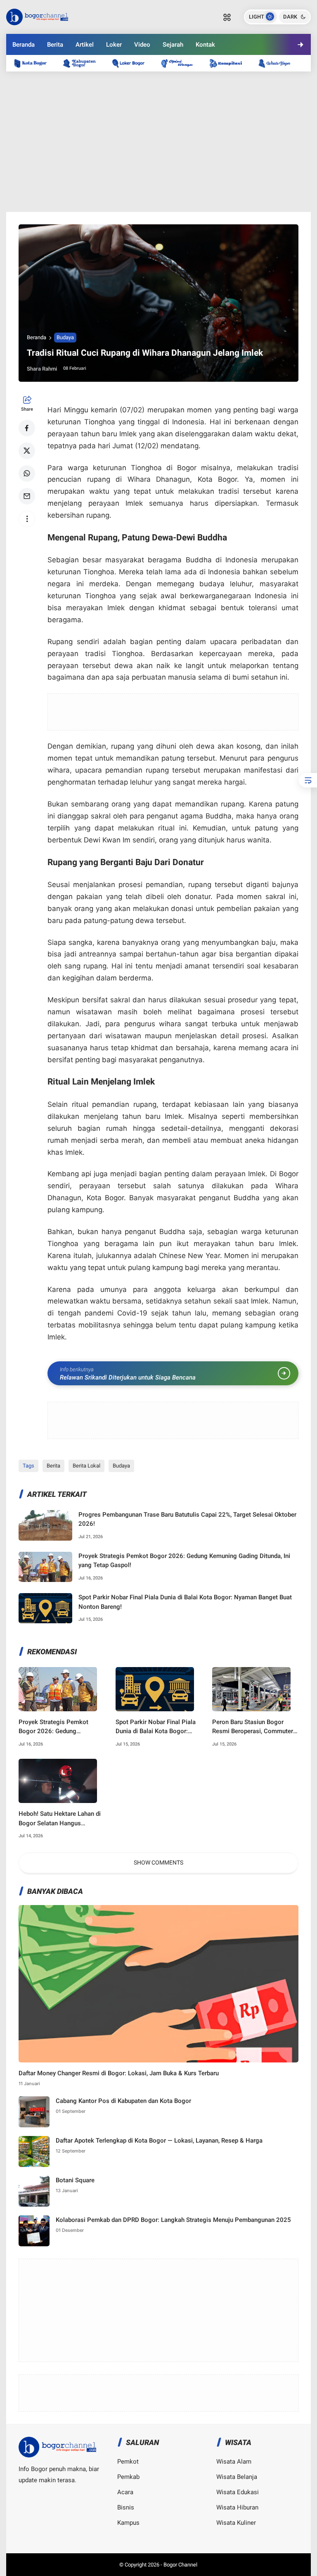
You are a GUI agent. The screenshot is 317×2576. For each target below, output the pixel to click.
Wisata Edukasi (238, 2492)
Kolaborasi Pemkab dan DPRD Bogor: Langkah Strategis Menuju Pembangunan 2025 (173, 2220)
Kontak (205, 45)
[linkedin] (225, 74)
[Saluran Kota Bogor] (35, 63)
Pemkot (128, 2462)
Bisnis (126, 2507)
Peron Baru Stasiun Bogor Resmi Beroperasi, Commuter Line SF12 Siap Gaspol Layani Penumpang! (253, 1727)
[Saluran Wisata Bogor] (279, 63)
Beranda (24, 45)
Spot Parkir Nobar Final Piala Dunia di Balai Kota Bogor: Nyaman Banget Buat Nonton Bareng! (185, 1602)
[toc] (308, 780)
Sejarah (173, 45)
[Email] (27, 496)
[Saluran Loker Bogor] (132, 63)
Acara (125, 2492)
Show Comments (158, 1862)
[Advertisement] (158, 142)
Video (142, 45)
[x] (27, 451)
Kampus (128, 2523)
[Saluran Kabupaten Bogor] (83, 63)
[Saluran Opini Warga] (181, 63)
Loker (114, 45)
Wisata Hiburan (237, 2507)
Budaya (65, 337)
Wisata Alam (234, 2462)
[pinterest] (158, 74)
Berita (55, 45)
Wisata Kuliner (236, 2523)
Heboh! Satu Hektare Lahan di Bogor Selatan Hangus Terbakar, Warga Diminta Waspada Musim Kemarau (60, 1819)
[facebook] (27, 428)
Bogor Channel (180, 2565)
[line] (203, 74)
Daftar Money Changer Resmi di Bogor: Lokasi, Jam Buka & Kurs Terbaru (119, 2073)
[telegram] (181, 74)
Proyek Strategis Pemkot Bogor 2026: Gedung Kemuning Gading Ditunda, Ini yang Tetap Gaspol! (184, 1561)
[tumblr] (248, 74)
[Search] (227, 17)
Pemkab (128, 2477)
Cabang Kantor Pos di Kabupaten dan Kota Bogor (123, 2101)
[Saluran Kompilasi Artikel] (230, 63)
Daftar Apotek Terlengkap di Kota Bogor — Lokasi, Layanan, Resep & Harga (159, 2141)
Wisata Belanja (237, 2477)
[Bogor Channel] (37, 16)
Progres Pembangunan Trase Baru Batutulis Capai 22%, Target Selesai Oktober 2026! (187, 1519)
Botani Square (75, 2180)
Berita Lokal (86, 1466)
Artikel (85, 45)
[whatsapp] (27, 473)
